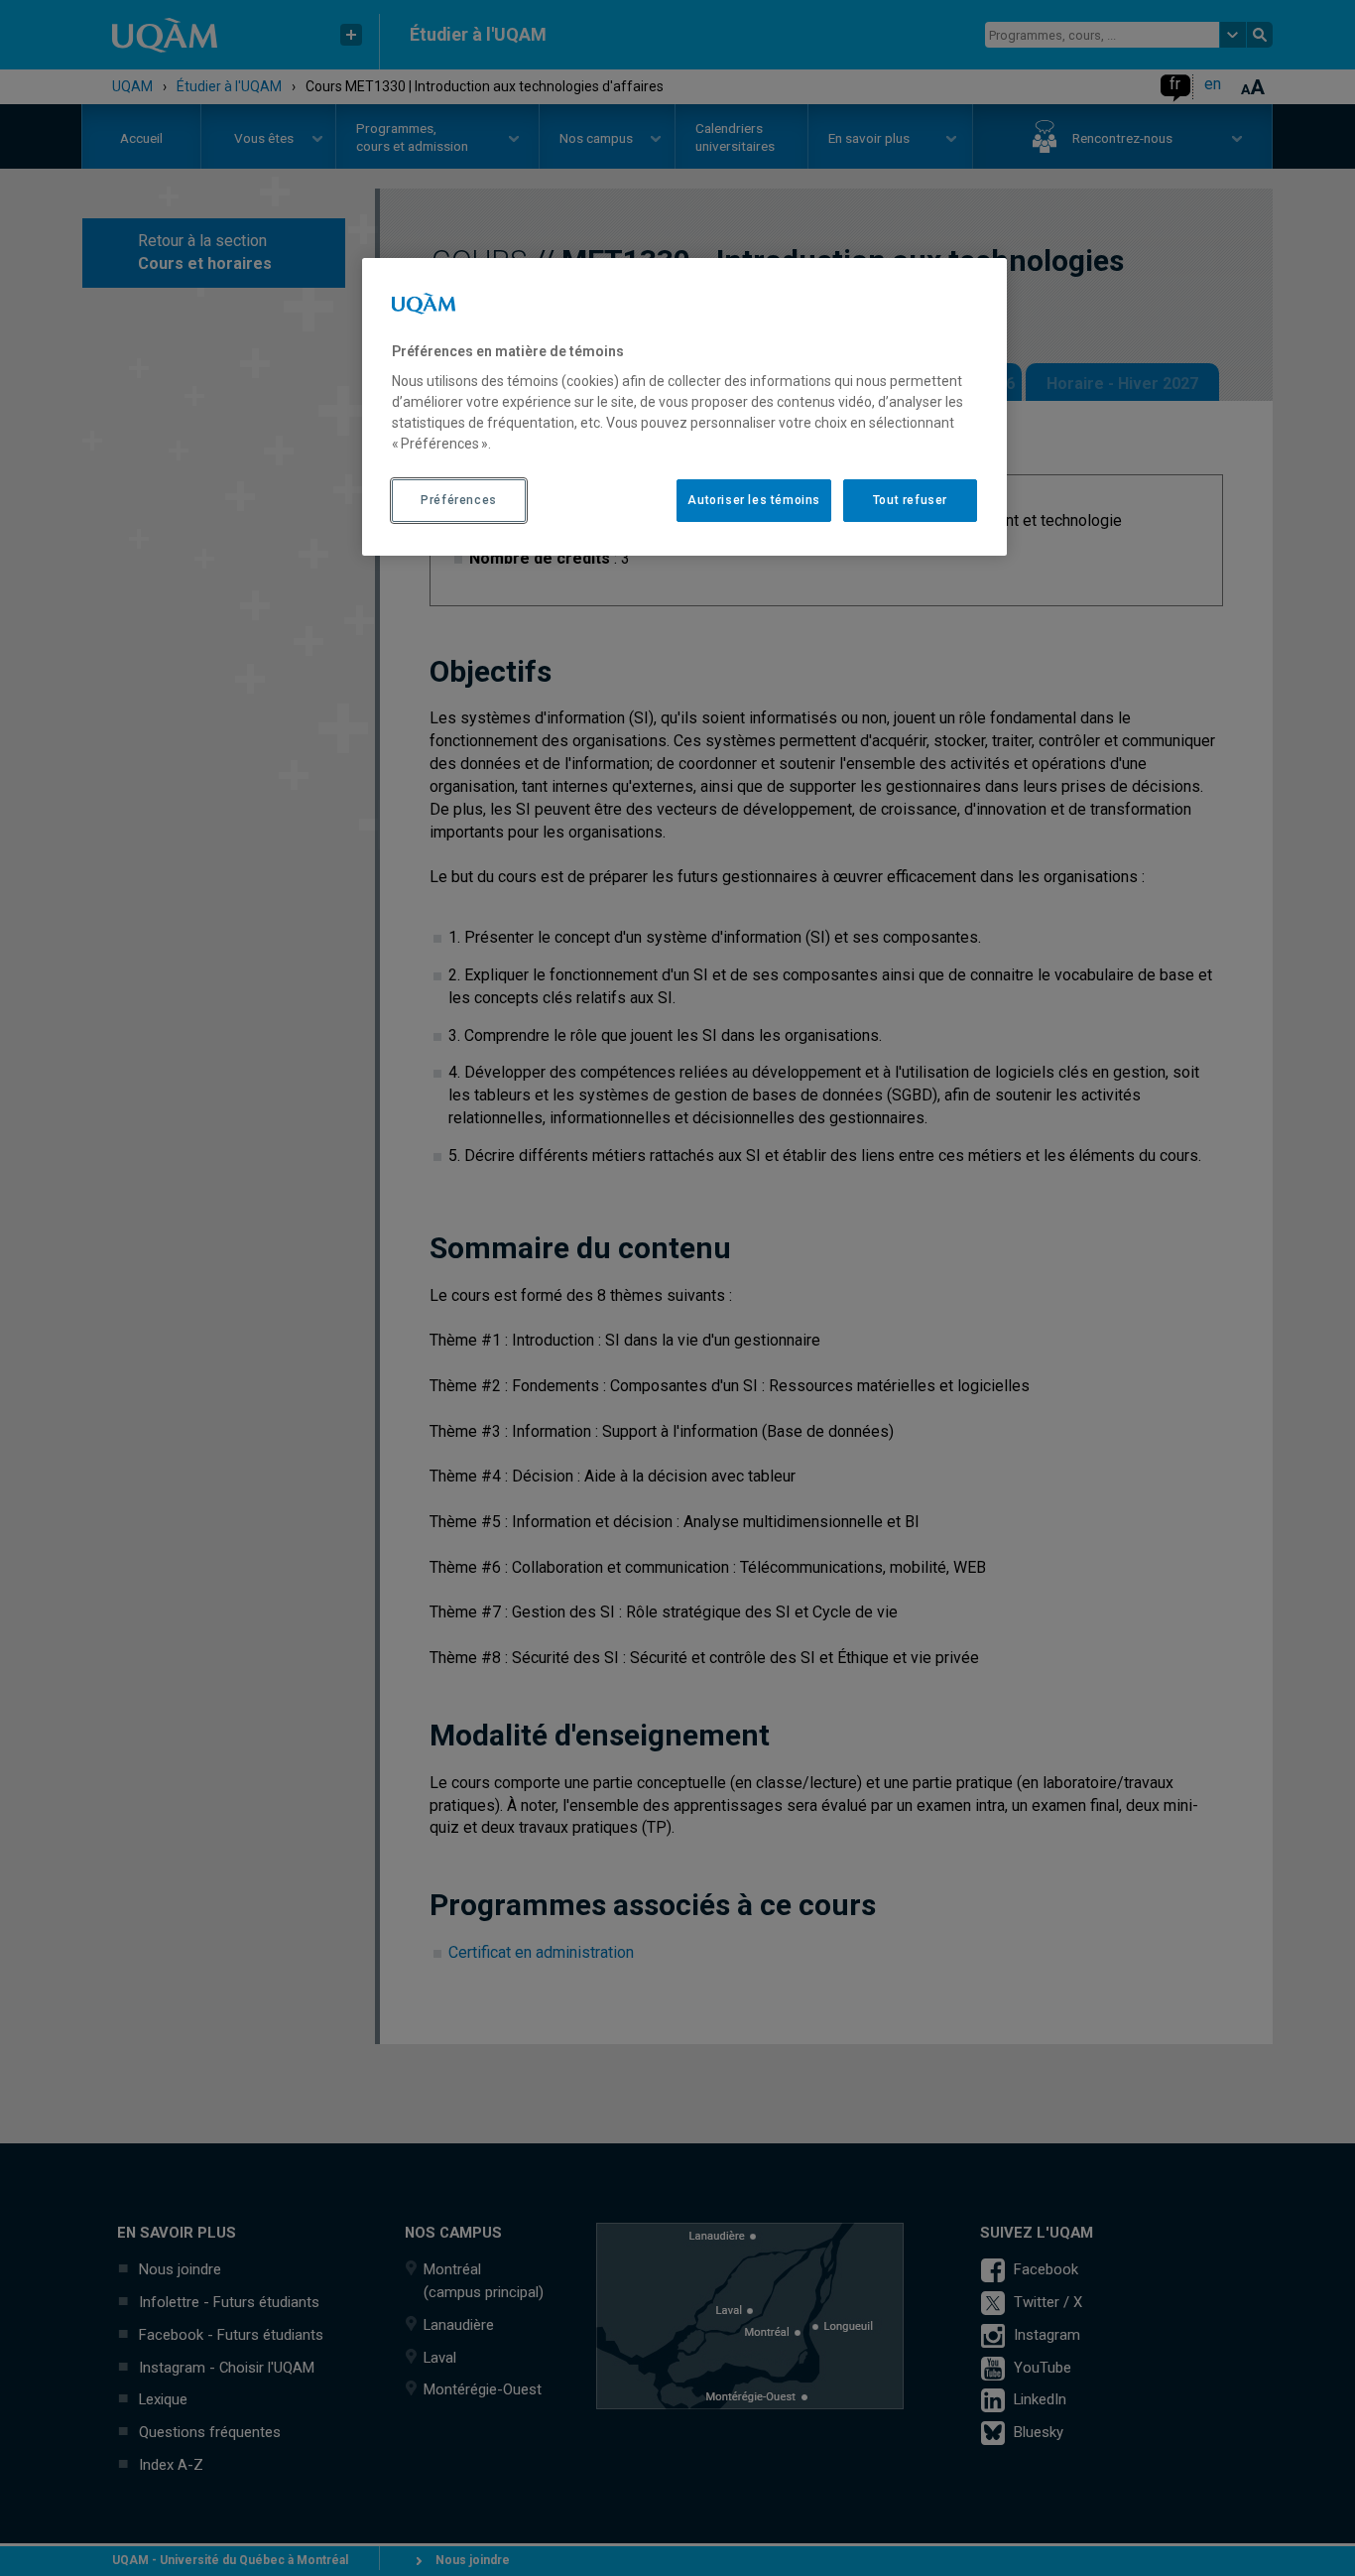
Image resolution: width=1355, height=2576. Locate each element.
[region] (684, 407)
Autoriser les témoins (754, 500)
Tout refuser (910, 500)
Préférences (459, 500)
